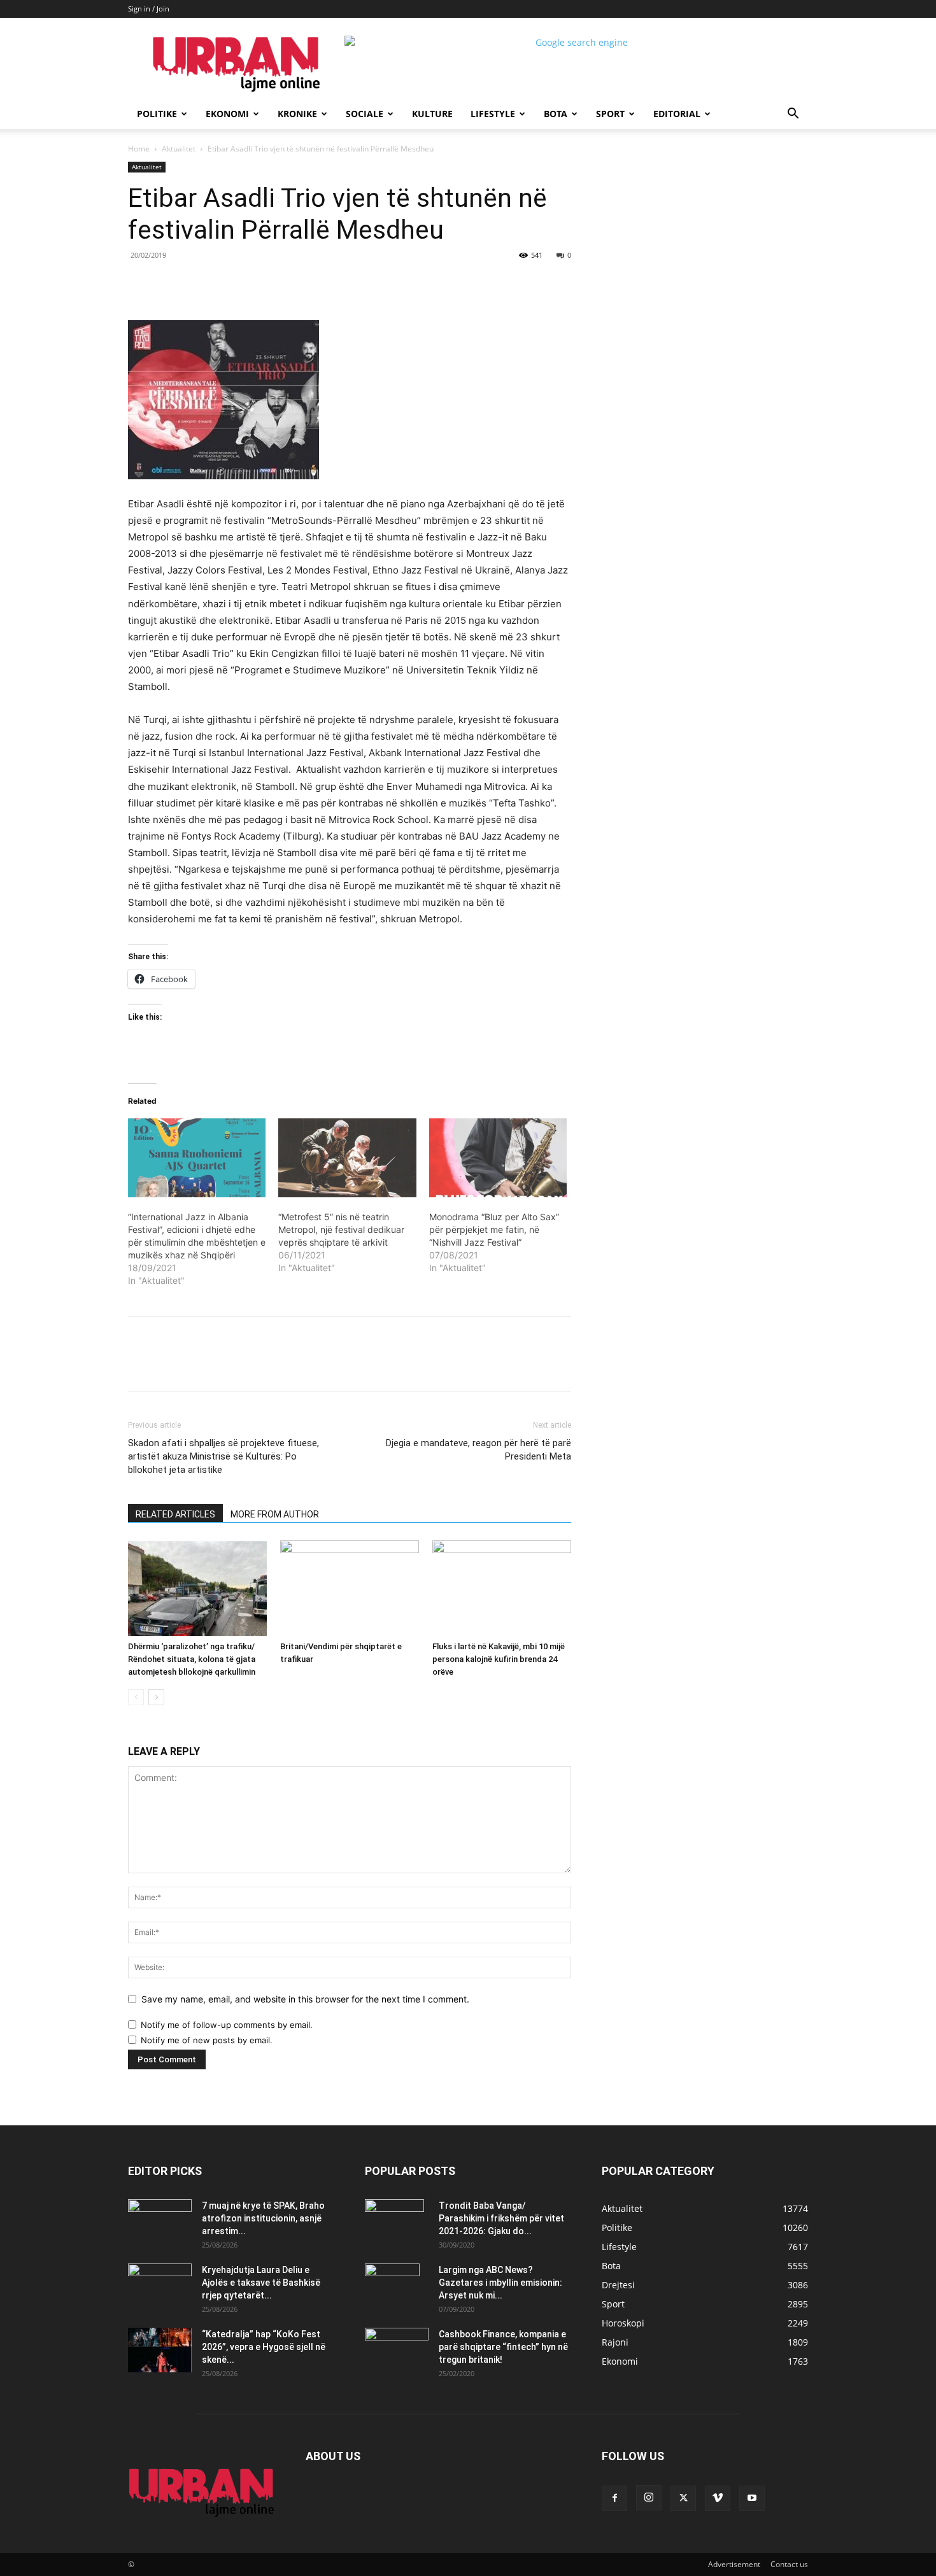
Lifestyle (493, 114)
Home (139, 149)
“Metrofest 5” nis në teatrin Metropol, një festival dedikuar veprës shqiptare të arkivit (341, 1229)
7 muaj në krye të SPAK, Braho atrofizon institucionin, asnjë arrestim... (263, 2218)
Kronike (297, 114)
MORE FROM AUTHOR (275, 1514)
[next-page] (156, 1697)
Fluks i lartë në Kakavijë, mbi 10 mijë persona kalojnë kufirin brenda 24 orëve (499, 1659)
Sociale (365, 114)
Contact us (789, 2564)
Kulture (432, 114)
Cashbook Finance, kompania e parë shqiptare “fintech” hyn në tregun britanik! (503, 2347)
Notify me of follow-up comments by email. (227, 2025)
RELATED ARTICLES (175, 1514)
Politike (157, 114)
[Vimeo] (718, 2498)
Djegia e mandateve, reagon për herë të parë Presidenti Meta (479, 1450)
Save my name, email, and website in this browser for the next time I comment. (305, 1999)
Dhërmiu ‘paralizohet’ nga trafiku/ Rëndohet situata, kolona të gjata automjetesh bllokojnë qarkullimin (192, 1659)
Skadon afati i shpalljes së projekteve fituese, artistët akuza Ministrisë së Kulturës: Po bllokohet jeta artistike (223, 1456)
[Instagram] (649, 2498)
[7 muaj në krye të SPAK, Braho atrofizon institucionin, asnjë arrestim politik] (160, 2221)
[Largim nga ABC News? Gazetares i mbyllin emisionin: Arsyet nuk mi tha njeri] (392, 2286)
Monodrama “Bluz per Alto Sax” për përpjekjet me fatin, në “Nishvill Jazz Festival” (494, 1229)
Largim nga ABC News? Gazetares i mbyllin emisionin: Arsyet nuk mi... (500, 2283)
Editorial (677, 114)
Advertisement (734, 2564)
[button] (793, 115)
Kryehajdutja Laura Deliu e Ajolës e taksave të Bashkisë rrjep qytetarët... (261, 2283)
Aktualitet (179, 149)
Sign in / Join (149, 9)
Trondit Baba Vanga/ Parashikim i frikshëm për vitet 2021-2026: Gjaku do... (501, 2218)
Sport (610, 114)
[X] (245, 284)
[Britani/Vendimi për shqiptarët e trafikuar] (350, 1588)
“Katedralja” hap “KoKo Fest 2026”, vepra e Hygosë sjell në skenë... (264, 2347)
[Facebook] (216, 284)
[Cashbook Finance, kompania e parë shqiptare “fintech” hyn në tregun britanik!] (397, 2338)
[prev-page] (136, 1697)
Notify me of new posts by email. (207, 2040)
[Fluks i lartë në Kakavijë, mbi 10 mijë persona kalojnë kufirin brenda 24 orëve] (502, 1588)
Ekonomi (227, 114)
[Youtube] (752, 2498)
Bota (556, 114)
